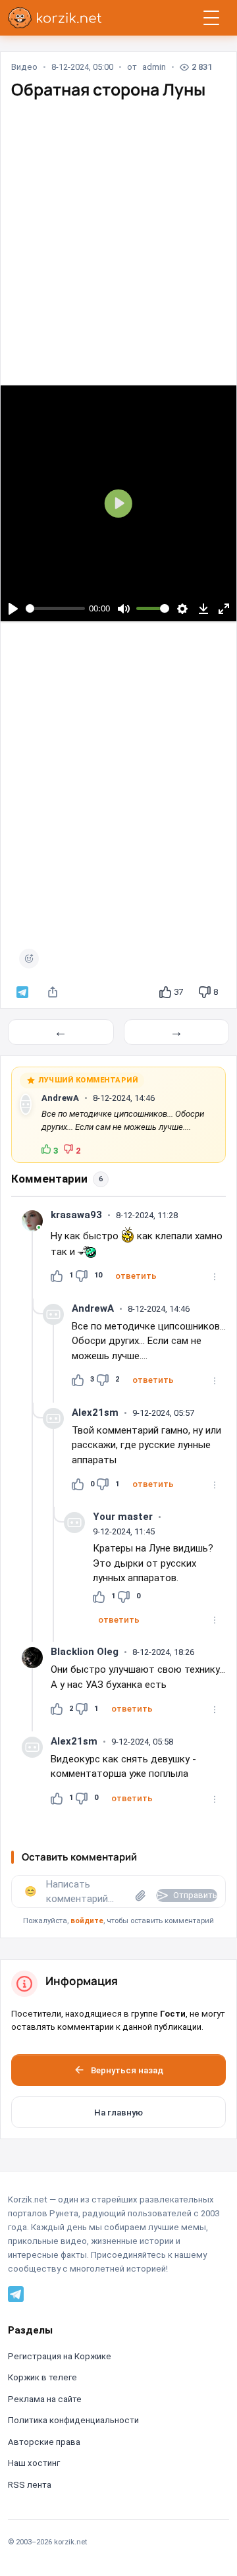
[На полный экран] (224, 608)
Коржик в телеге (42, 2377)
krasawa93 (76, 1215)
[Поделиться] (53, 992)
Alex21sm (95, 1413)
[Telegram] (16, 2293)
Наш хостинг (34, 2463)
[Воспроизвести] (13, 608)
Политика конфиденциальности (73, 2420)
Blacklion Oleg (85, 1652)
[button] (136, 1276)
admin (154, 67)
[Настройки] (183, 608)
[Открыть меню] (211, 18)
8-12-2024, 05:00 (82, 67)
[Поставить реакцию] (29, 959)
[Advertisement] (118, 231)
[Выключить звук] (123, 608)
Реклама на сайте (45, 2399)
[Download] (203, 608)
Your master (123, 1517)
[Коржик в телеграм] (22, 992)
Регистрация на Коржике (60, 2356)
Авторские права (44, 2442)
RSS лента (30, 2485)
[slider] (56, 608)
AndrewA (60, 1098)
